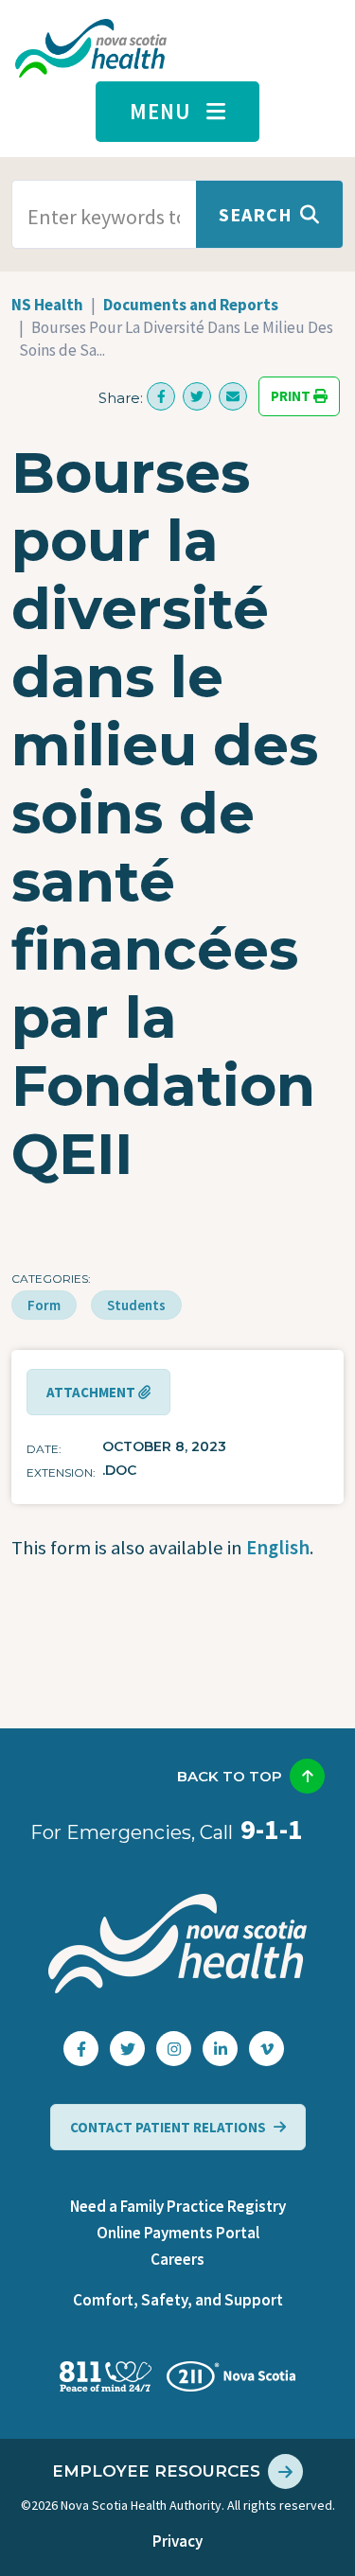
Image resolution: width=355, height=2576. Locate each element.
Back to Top (230, 1776)
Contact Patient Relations (168, 2127)
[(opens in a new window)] (161, 396)
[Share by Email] (233, 396)
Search (256, 214)
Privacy (177, 2541)
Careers (177, 2259)
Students (136, 1305)
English (278, 1548)
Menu (160, 111)
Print (292, 397)
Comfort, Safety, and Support (178, 2300)
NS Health (47, 305)
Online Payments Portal (178, 2233)
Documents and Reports (191, 305)
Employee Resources (156, 2471)
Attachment (92, 1392)
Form (44, 1305)
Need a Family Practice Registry (178, 2206)
